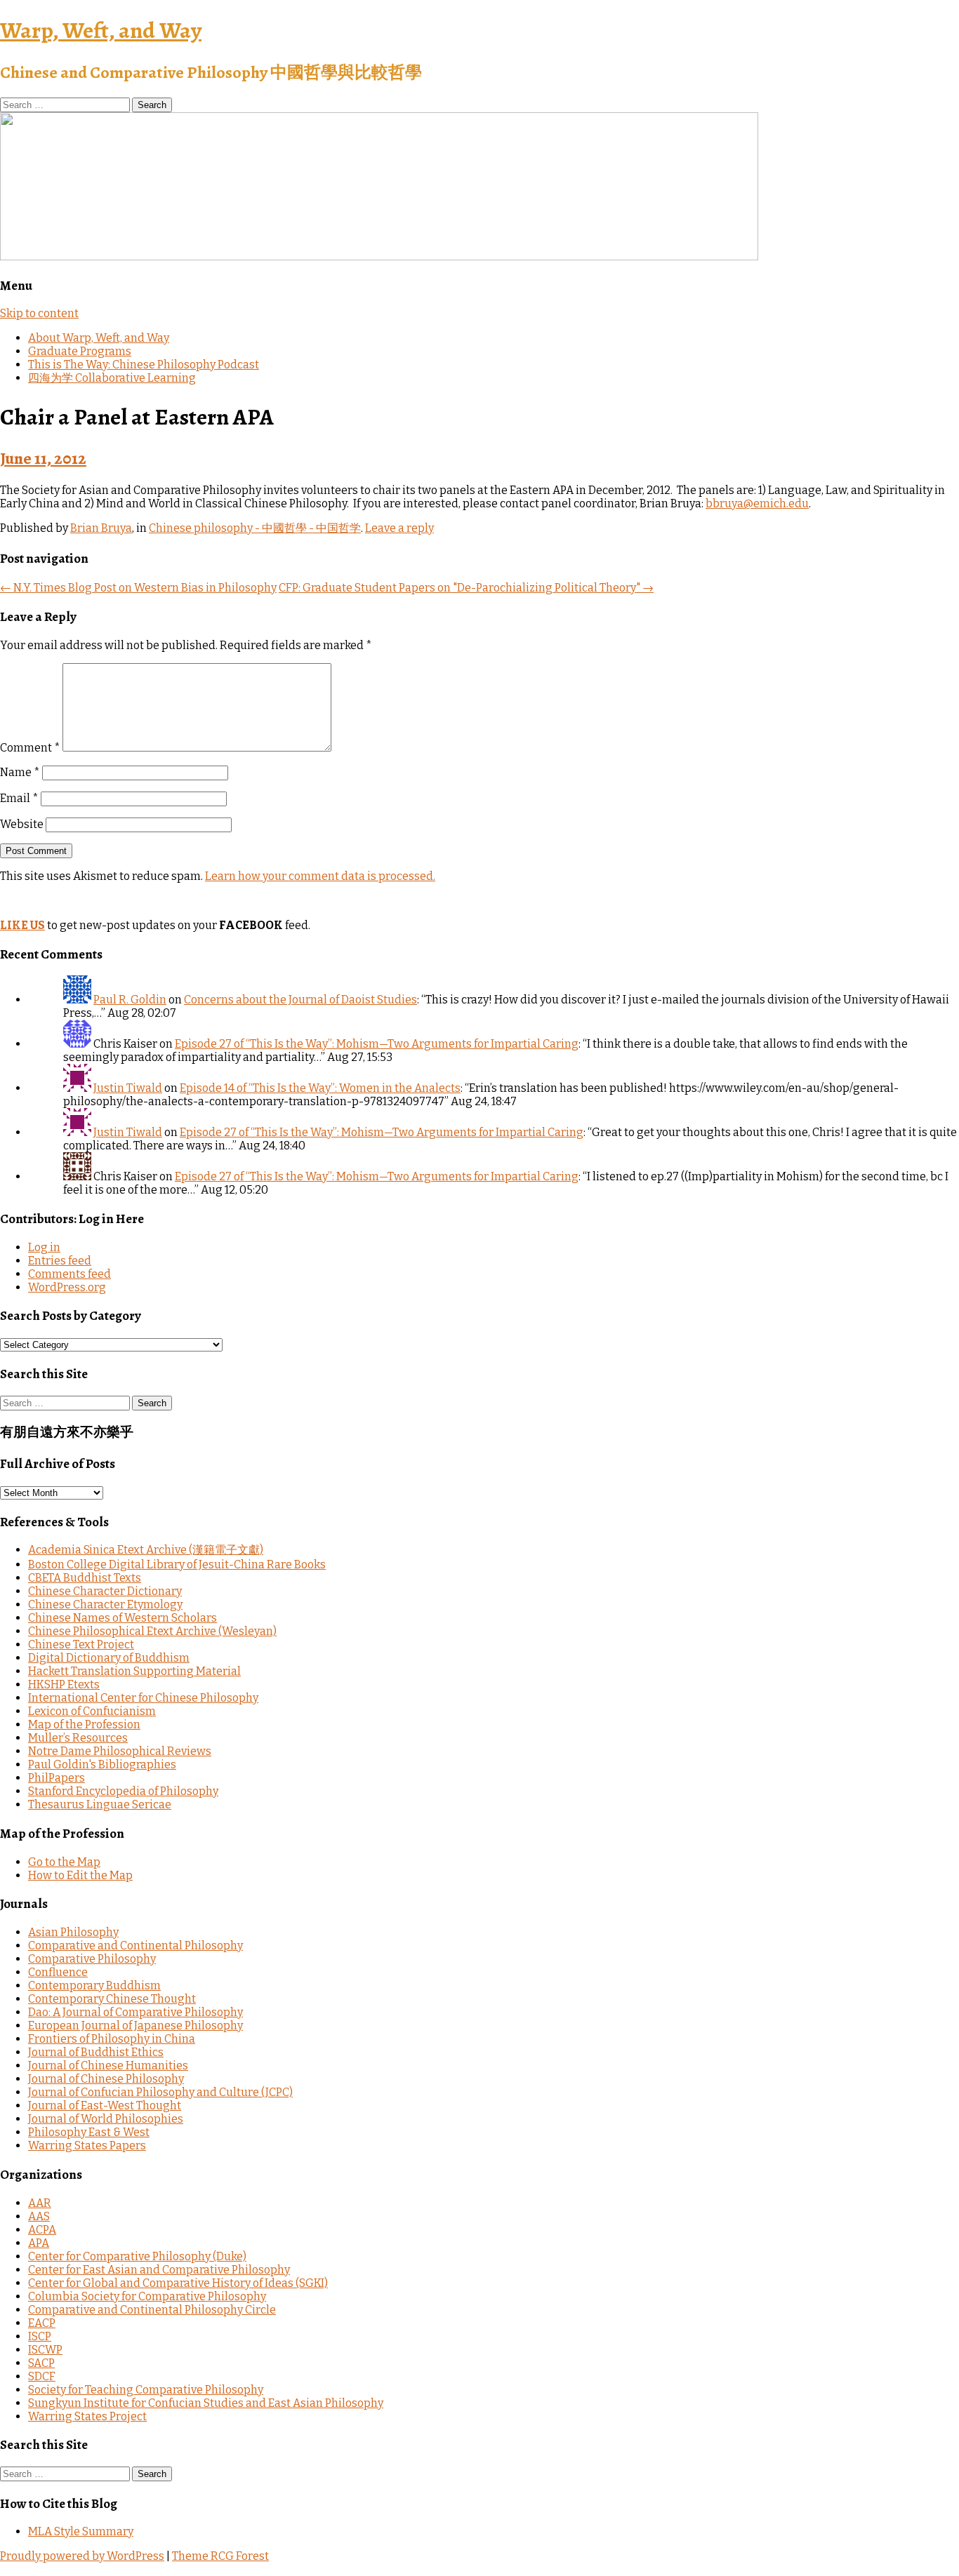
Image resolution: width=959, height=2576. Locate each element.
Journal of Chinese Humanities (108, 2066)
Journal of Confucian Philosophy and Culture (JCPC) (160, 2092)
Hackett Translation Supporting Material (134, 1671)
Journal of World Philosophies (106, 2119)
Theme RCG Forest (220, 2556)
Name (20, 772)
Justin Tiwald (128, 1088)
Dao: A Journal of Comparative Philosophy (135, 2012)
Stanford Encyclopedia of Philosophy (123, 1791)
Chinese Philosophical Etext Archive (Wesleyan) (152, 1631)
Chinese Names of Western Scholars (123, 1618)
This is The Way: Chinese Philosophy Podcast (144, 365)
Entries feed (60, 1261)
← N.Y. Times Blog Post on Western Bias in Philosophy (138, 588)
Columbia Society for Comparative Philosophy (147, 2296)
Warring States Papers (87, 2145)
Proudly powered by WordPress (82, 2556)
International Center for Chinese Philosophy (143, 1698)
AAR (40, 2203)
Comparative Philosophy (92, 1959)
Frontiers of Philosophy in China (112, 2039)
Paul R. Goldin (130, 1000)
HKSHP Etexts (64, 1684)
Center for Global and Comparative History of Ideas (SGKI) (178, 2283)
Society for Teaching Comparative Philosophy (146, 2390)
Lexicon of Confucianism (92, 1711)
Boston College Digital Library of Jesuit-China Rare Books (177, 1564)
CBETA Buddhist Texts (85, 1578)
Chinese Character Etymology (105, 1604)
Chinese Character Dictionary (105, 1591)
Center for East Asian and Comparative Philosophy (159, 2270)
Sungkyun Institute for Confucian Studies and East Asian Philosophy (206, 2403)
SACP (41, 2363)
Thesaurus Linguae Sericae (100, 1804)
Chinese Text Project (81, 1644)
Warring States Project (87, 2416)
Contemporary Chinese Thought (112, 1999)
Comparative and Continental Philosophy (135, 1946)
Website (22, 824)
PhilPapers (57, 1778)
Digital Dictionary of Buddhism (109, 1658)
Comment (30, 748)
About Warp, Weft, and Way (99, 338)
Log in (44, 1247)
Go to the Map (64, 1862)
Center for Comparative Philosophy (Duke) (137, 2256)
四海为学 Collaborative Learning (112, 378)
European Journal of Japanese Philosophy (135, 2026)
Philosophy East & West (89, 2132)
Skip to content (39, 313)
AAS (39, 2216)
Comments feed (70, 1274)
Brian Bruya (101, 528)
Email (19, 798)
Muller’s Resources (78, 1738)
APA (39, 2243)
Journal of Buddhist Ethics (96, 2052)
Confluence (58, 1972)
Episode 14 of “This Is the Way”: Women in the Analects (320, 1088)
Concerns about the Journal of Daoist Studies (300, 1000)
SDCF (42, 2376)
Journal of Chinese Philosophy (106, 2079)
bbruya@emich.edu (757, 503)
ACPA (42, 2230)
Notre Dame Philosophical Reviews (120, 1751)
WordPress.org (67, 1287)
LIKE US (22, 925)
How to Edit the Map (80, 1875)
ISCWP (45, 2350)
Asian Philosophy (73, 1932)
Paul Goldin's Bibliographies (102, 1764)
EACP (42, 2323)
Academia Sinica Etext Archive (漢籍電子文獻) (146, 1550)
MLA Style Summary (81, 2531)
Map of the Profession (84, 1724)
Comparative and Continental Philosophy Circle (152, 2310)
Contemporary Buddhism (94, 1986)
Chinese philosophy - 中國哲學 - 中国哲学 (255, 528)
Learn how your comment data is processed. (320, 876)
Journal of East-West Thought (105, 2105)
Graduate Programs (80, 351)
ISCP (40, 2336)
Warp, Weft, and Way (101, 30)
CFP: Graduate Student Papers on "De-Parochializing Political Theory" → (466, 588)
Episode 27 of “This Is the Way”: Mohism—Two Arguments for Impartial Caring (377, 1044)
